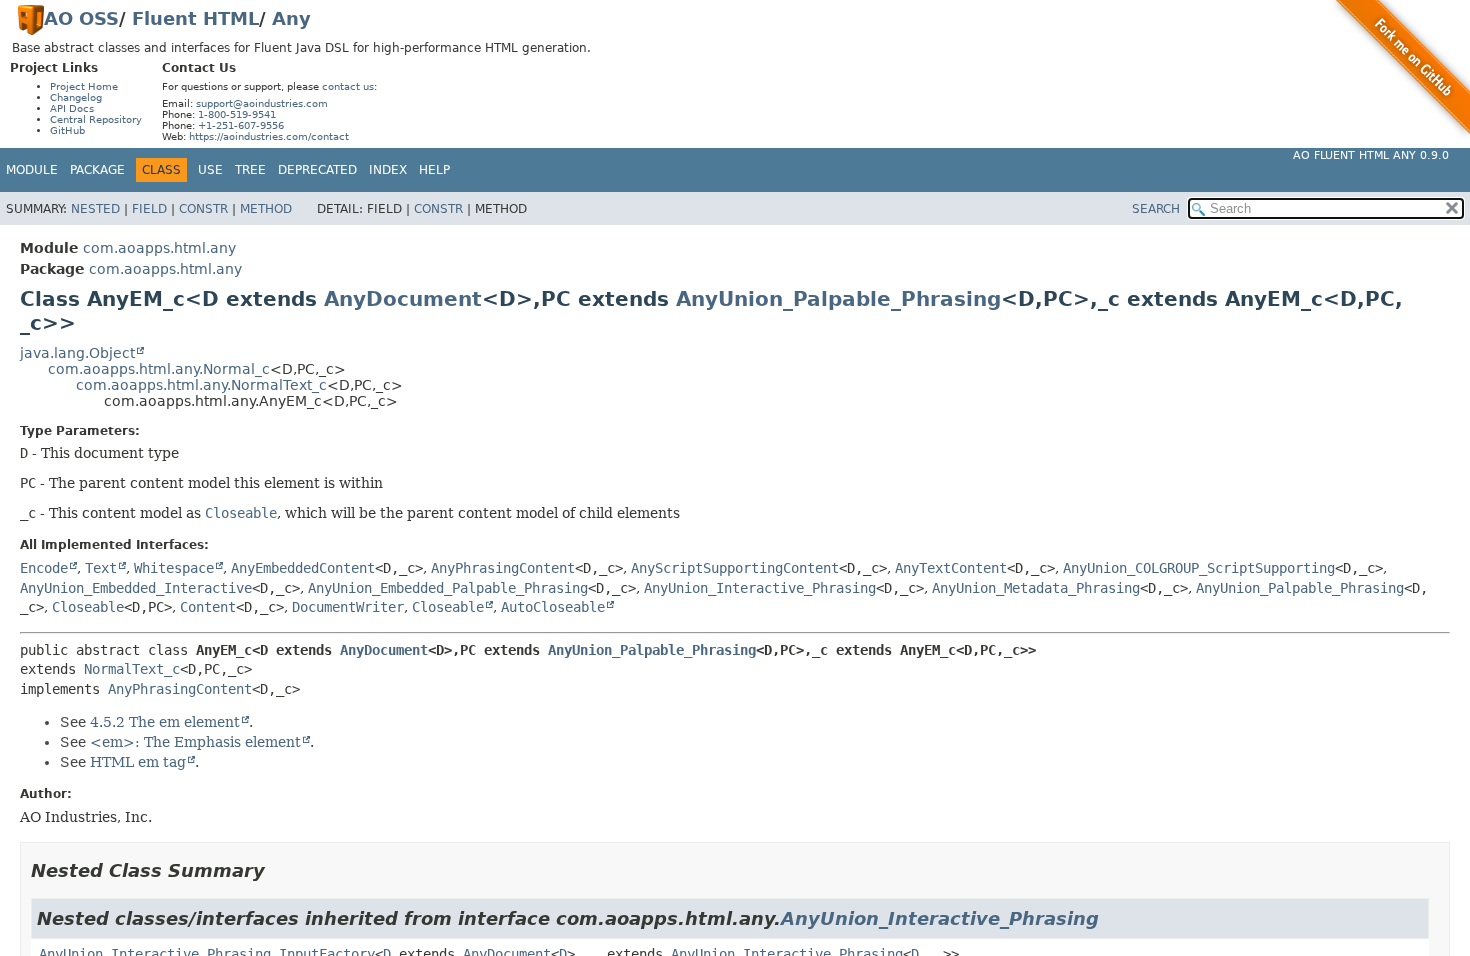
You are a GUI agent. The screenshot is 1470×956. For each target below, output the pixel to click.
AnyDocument (403, 299)
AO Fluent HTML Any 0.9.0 (1371, 155)
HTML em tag (138, 762)
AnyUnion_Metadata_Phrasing (1036, 588)
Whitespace (174, 568)
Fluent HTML (195, 18)
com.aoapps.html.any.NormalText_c (201, 385)
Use (210, 170)
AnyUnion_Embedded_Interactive (136, 588)
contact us (348, 86)
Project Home (84, 86)
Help (434, 170)
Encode (44, 568)
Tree (250, 170)
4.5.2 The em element (165, 722)
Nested (95, 209)
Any (291, 18)
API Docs (72, 108)
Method (266, 209)
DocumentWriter (348, 607)
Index (388, 170)
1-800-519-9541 (237, 114)
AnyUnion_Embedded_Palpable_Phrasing (448, 588)
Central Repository (96, 119)
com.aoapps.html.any (159, 248)
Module (32, 170)
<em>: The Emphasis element (195, 742)
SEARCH (1156, 209)
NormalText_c (132, 669)
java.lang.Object (77, 353)
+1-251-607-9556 (241, 125)
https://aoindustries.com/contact (269, 136)
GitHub (67, 130)
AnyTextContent (951, 568)
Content (208, 607)
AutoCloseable (553, 607)
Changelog (76, 97)
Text (101, 568)
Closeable (88, 607)
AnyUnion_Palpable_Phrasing (838, 299)
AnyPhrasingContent (503, 568)
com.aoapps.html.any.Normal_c (159, 369)
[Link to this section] (279, 870)
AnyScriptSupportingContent (735, 568)
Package (97, 170)
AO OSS (81, 18)
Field (149, 209)
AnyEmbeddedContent (303, 568)
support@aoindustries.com (262, 103)
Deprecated (317, 170)
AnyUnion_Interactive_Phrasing (760, 588)
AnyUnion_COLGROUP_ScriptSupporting (1199, 568)
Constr (203, 209)
